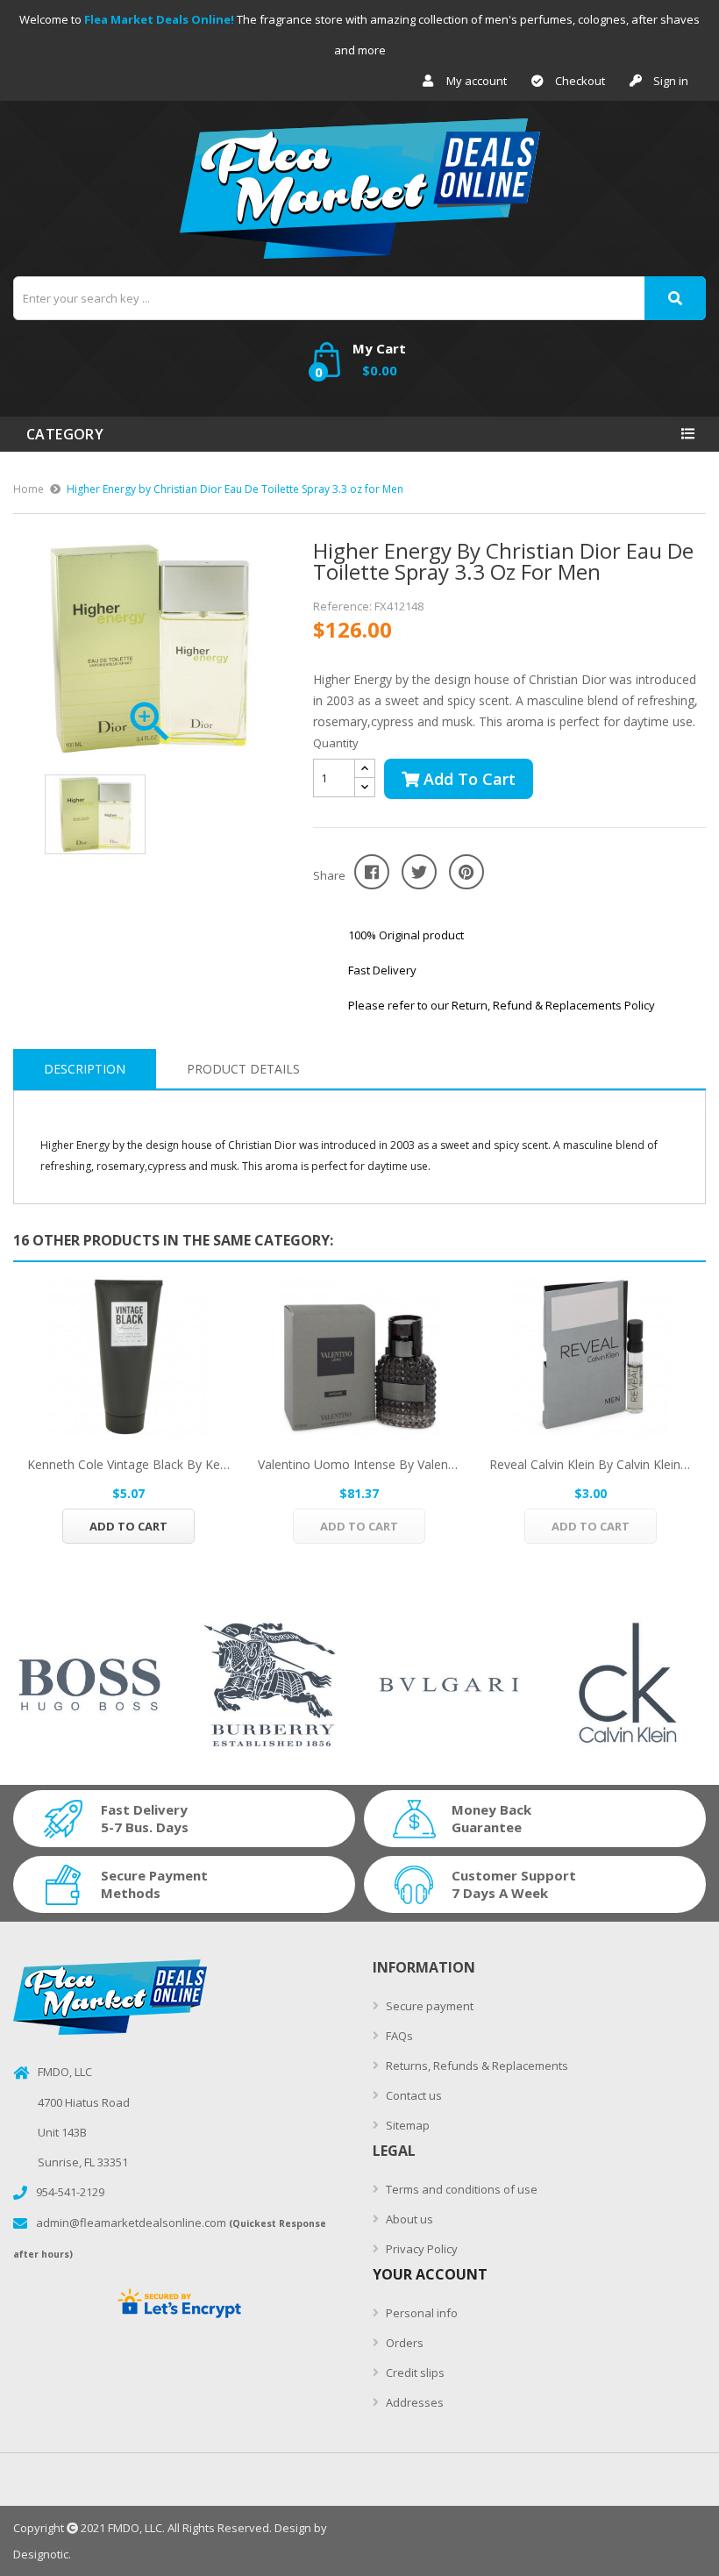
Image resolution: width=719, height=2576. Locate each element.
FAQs (398, 2036)
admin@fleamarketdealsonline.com (131, 2223)
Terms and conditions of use (460, 2189)
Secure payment (428, 2006)
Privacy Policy (420, 2249)
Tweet (419, 872)
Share (372, 872)
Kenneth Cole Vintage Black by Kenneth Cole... (128, 1464)
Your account (430, 2274)
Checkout (580, 81)
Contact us (413, 2095)
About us (408, 2219)
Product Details (243, 1069)
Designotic (41, 2554)
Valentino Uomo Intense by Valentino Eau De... (359, 1464)
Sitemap (406, 2125)
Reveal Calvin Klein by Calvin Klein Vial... (591, 1464)
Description (85, 1069)
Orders (403, 2343)
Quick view (129, 1357)
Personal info (420, 2313)
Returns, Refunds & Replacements (476, 2066)
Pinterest (466, 872)
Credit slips (414, 2373)
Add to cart (467, 779)
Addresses (413, 2402)
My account (477, 81)
